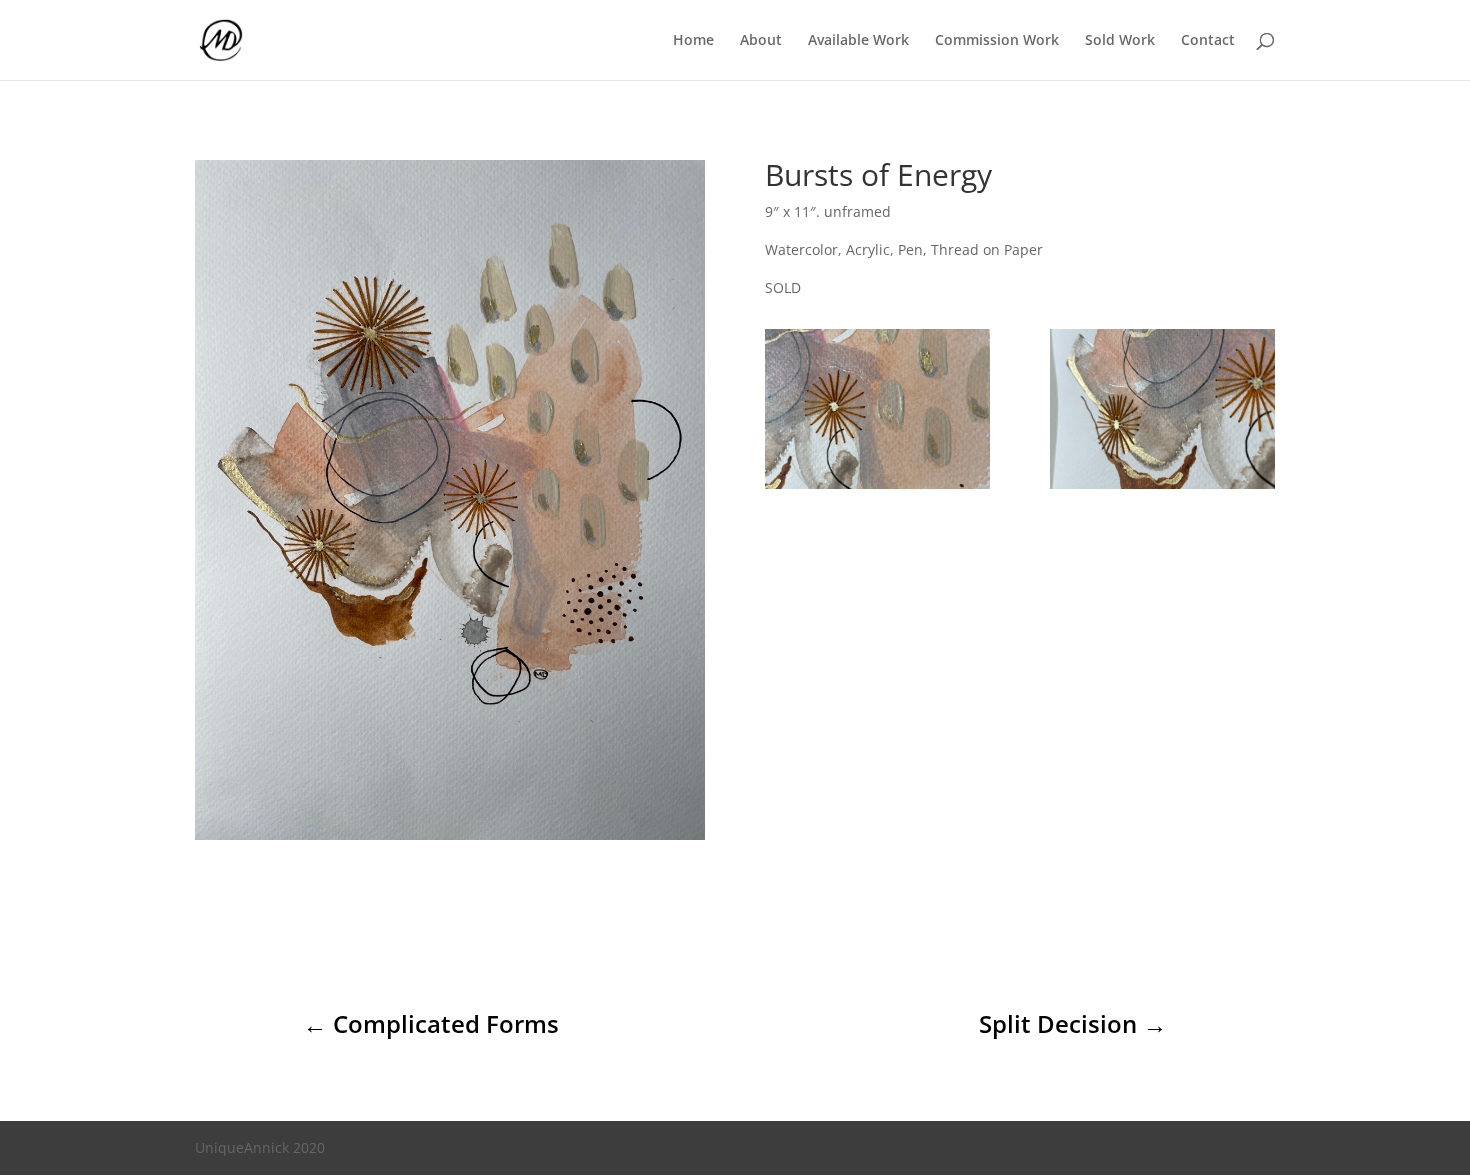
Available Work (858, 41)
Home (693, 41)
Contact (1208, 41)
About (761, 41)
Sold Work (1120, 41)
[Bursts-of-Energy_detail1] (877, 488)
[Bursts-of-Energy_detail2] (1162, 488)
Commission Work (997, 41)
